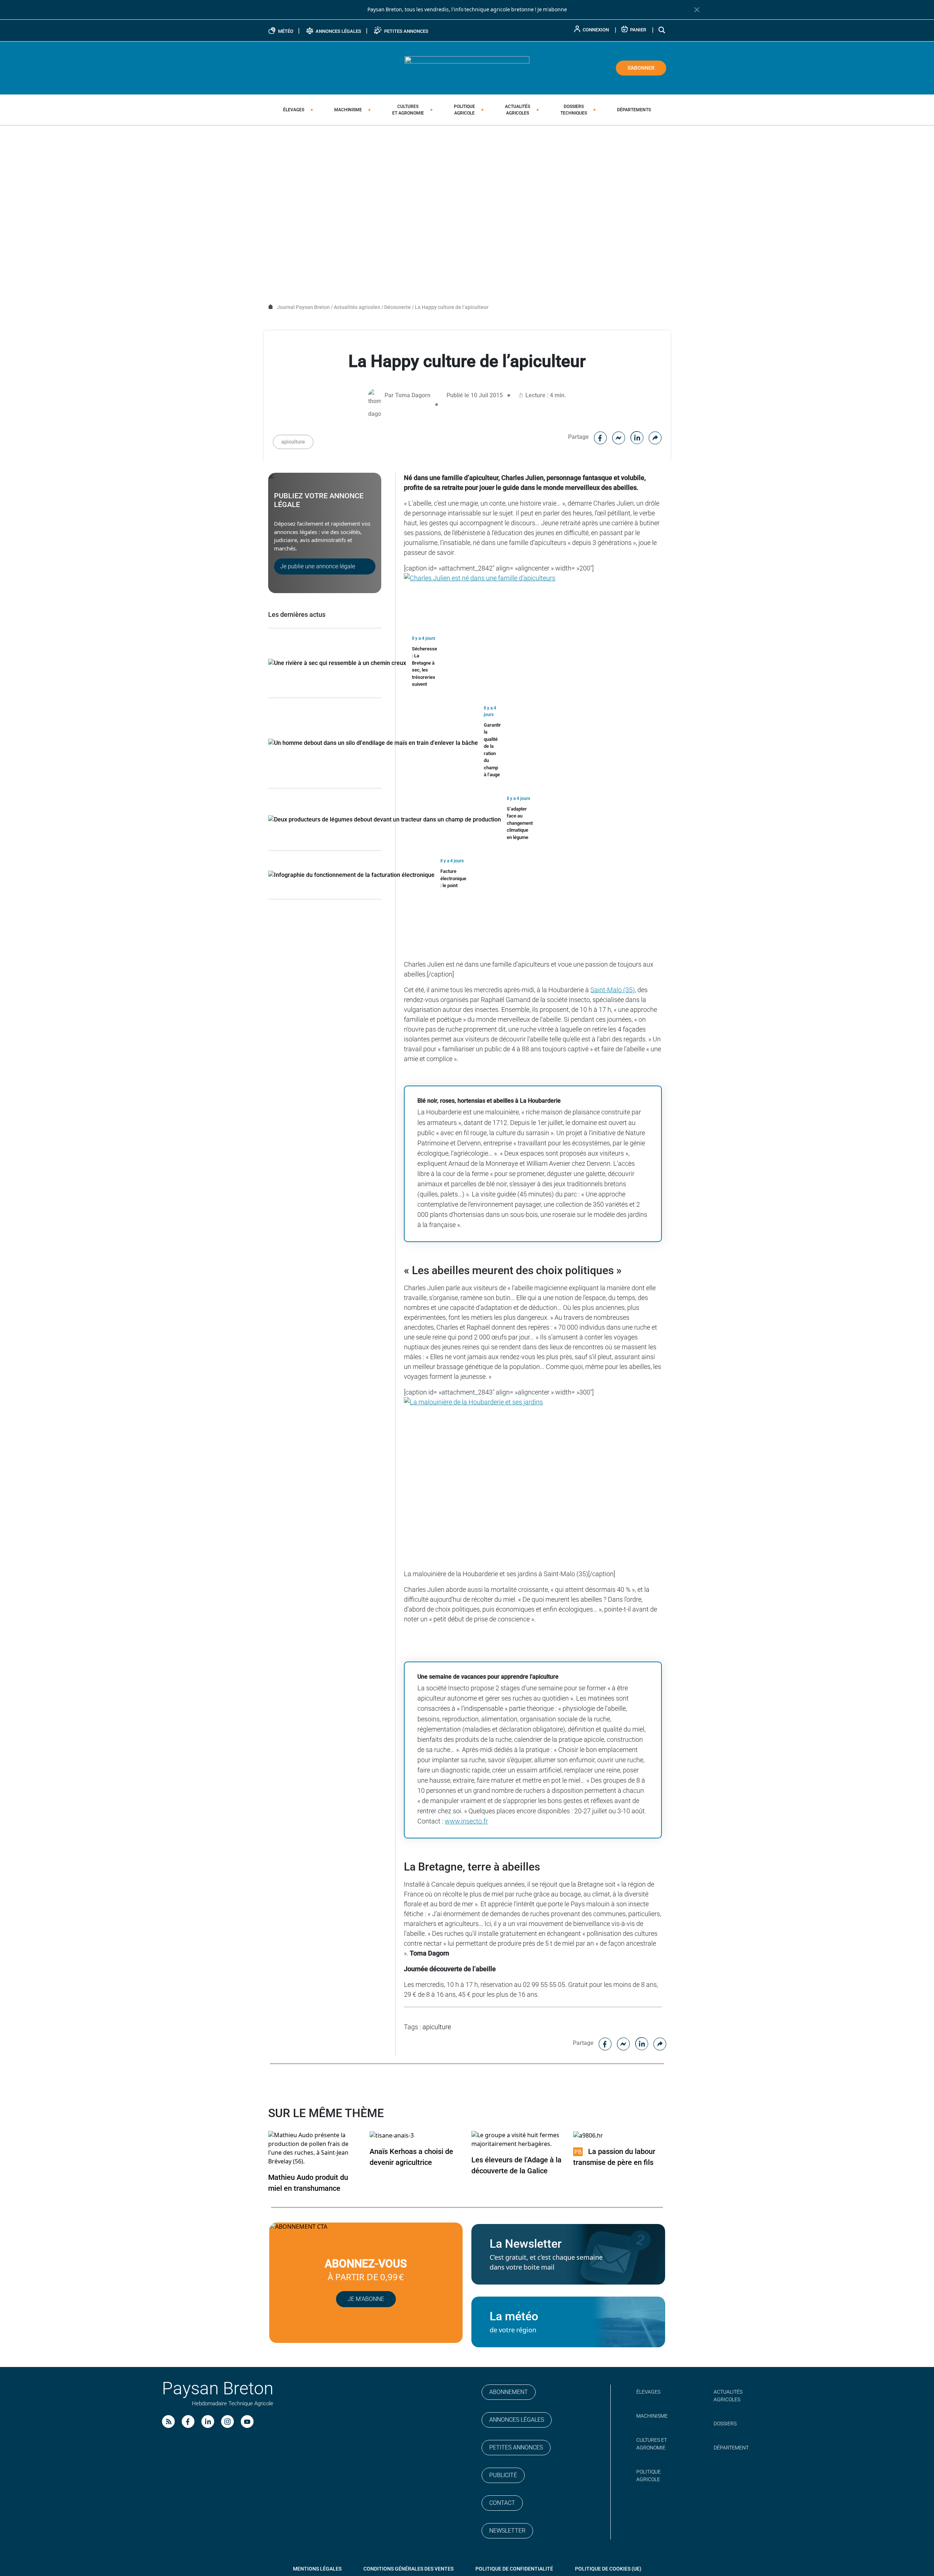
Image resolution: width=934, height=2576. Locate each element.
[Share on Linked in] (637, 437)
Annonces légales (517, 2420)
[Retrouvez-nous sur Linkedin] (208, 2422)
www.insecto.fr (466, 1821)
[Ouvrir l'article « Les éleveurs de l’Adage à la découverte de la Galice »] (518, 2140)
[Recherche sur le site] (662, 30)
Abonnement (509, 2392)
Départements (634, 110)
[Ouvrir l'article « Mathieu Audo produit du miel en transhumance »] (315, 2148)
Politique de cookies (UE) (608, 2569)
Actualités (518, 110)
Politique (464, 110)
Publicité (503, 2475)
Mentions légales (317, 2569)
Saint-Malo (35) (613, 990)
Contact (502, 2503)
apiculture (293, 442)
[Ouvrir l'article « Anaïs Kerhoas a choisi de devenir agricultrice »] (392, 2135)
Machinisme (348, 110)
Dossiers (574, 110)
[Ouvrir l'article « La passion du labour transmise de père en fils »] (588, 2135)
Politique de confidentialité (514, 2569)
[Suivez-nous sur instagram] (227, 2422)
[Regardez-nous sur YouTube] (247, 2422)
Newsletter (507, 2531)
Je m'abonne (552, 9)
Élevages (294, 110)
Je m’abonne (366, 2299)
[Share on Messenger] (619, 437)
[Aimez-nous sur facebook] (188, 2422)
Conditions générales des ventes (408, 2569)
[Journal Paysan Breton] (467, 67)
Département (731, 2448)
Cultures (408, 110)
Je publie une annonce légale (318, 566)
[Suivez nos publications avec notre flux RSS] (168, 2422)
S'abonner (641, 68)
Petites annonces (516, 2447)
